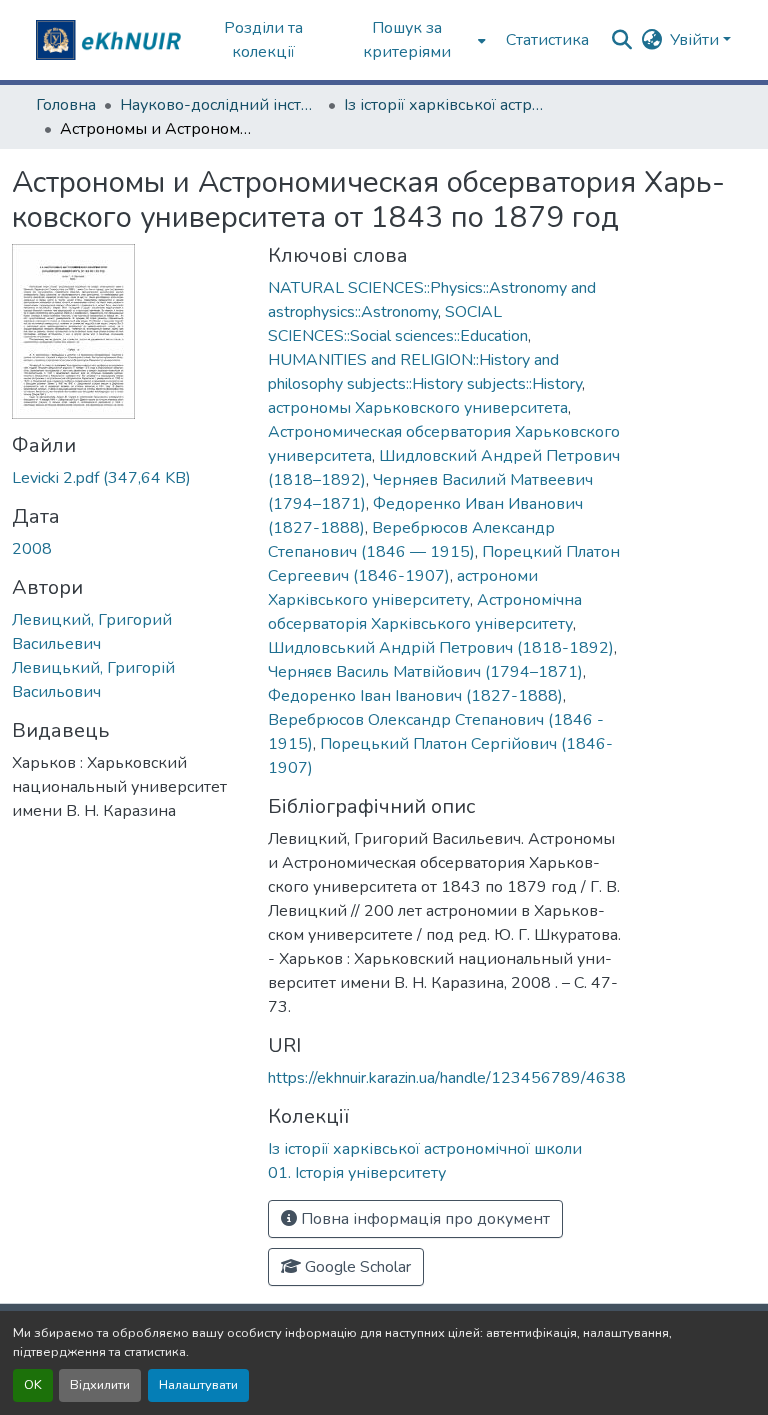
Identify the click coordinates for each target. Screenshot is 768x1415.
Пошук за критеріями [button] (407, 40)
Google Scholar (356, 1267)
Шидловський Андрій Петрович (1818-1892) (441, 648)
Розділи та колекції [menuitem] (263, 40)
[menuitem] (413, 40)
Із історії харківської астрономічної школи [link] (444, 105)
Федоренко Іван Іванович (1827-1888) (415, 696)
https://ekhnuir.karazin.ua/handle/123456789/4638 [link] (447, 1078)
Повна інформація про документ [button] (423, 1219)
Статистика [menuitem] (547, 40)
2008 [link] (32, 549)
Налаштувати (198, 1385)
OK (33, 1385)
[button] (111, 40)
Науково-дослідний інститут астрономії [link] (220, 105)
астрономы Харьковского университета (418, 408)
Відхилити (100, 1385)
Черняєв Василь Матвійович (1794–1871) (425, 672)
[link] (128, 478)
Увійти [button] (696, 40)
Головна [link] (66, 105)
